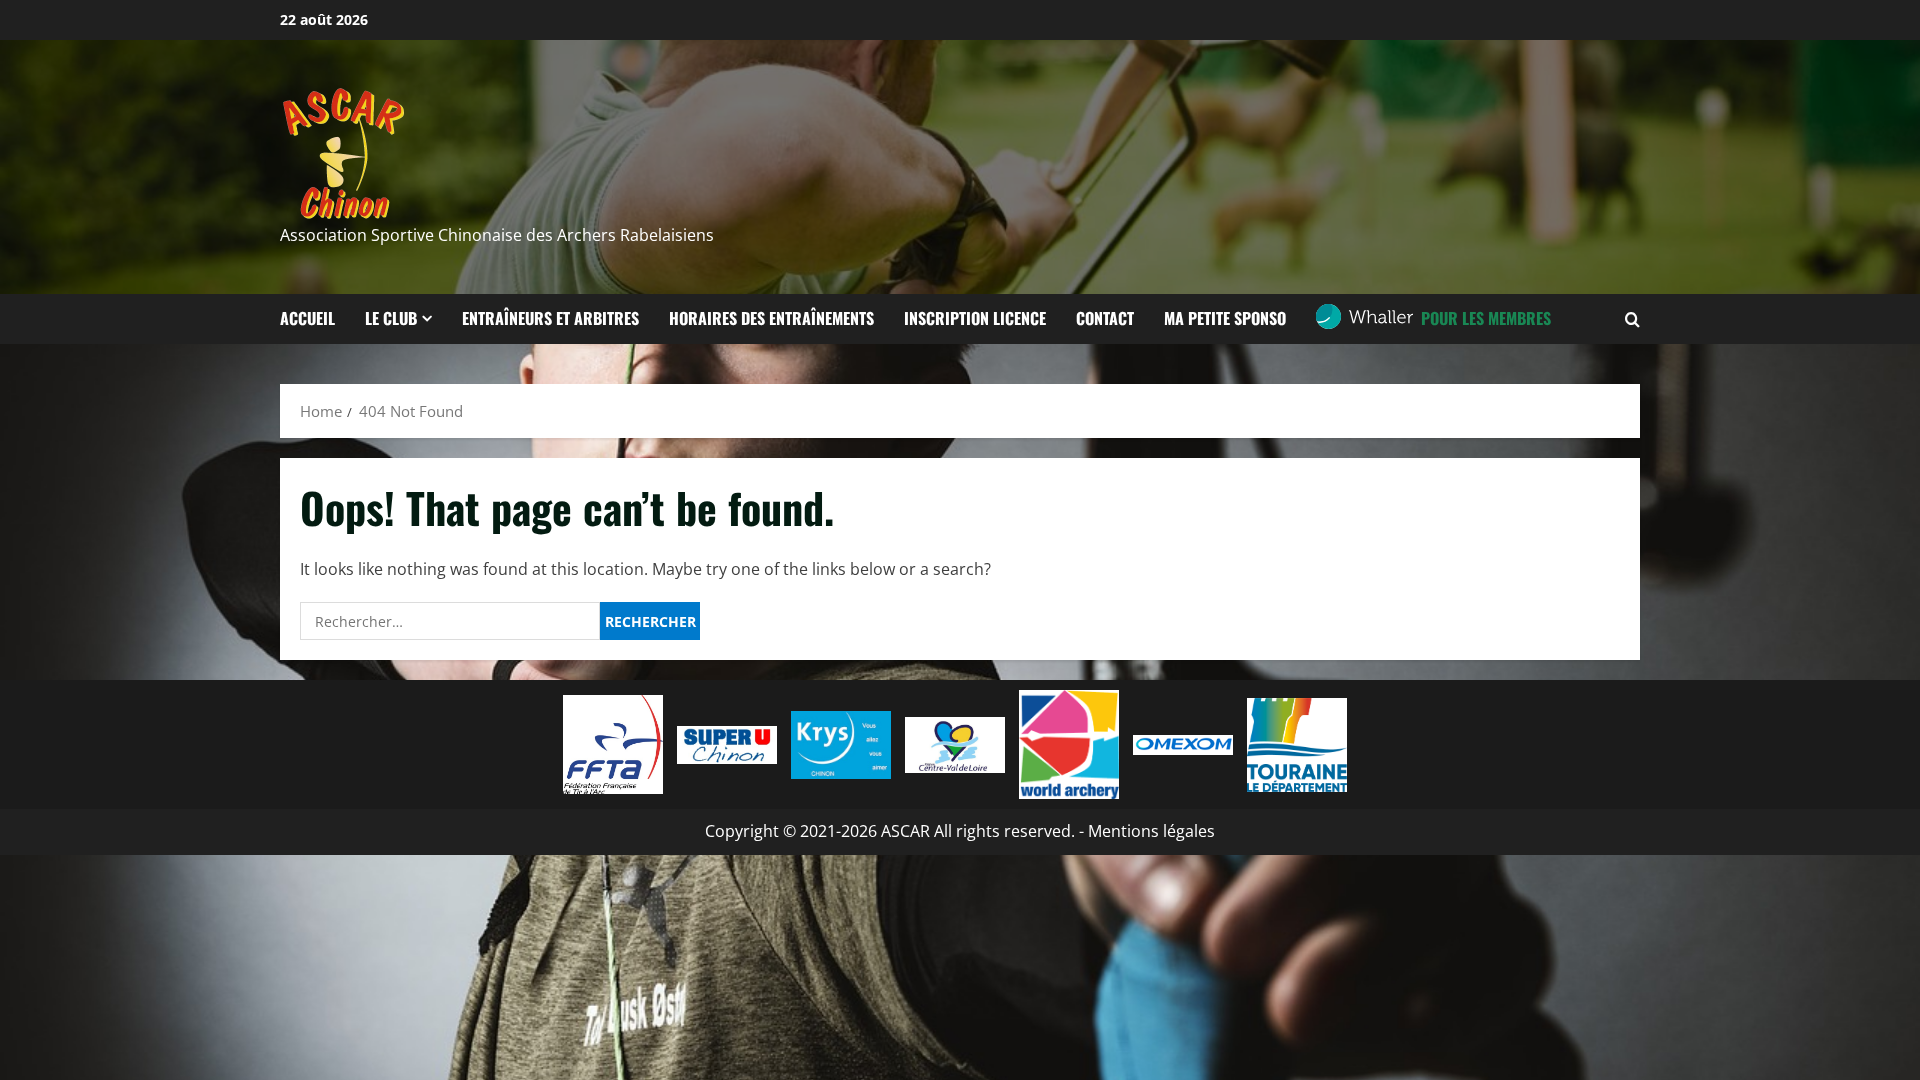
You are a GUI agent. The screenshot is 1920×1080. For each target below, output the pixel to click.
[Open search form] (1632, 318)
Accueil (307, 318)
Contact (1105, 318)
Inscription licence (975, 318)
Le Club (391, 318)
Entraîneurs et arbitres (550, 318)
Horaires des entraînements (771, 318)
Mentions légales (1151, 831)
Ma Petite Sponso (1225, 318)
